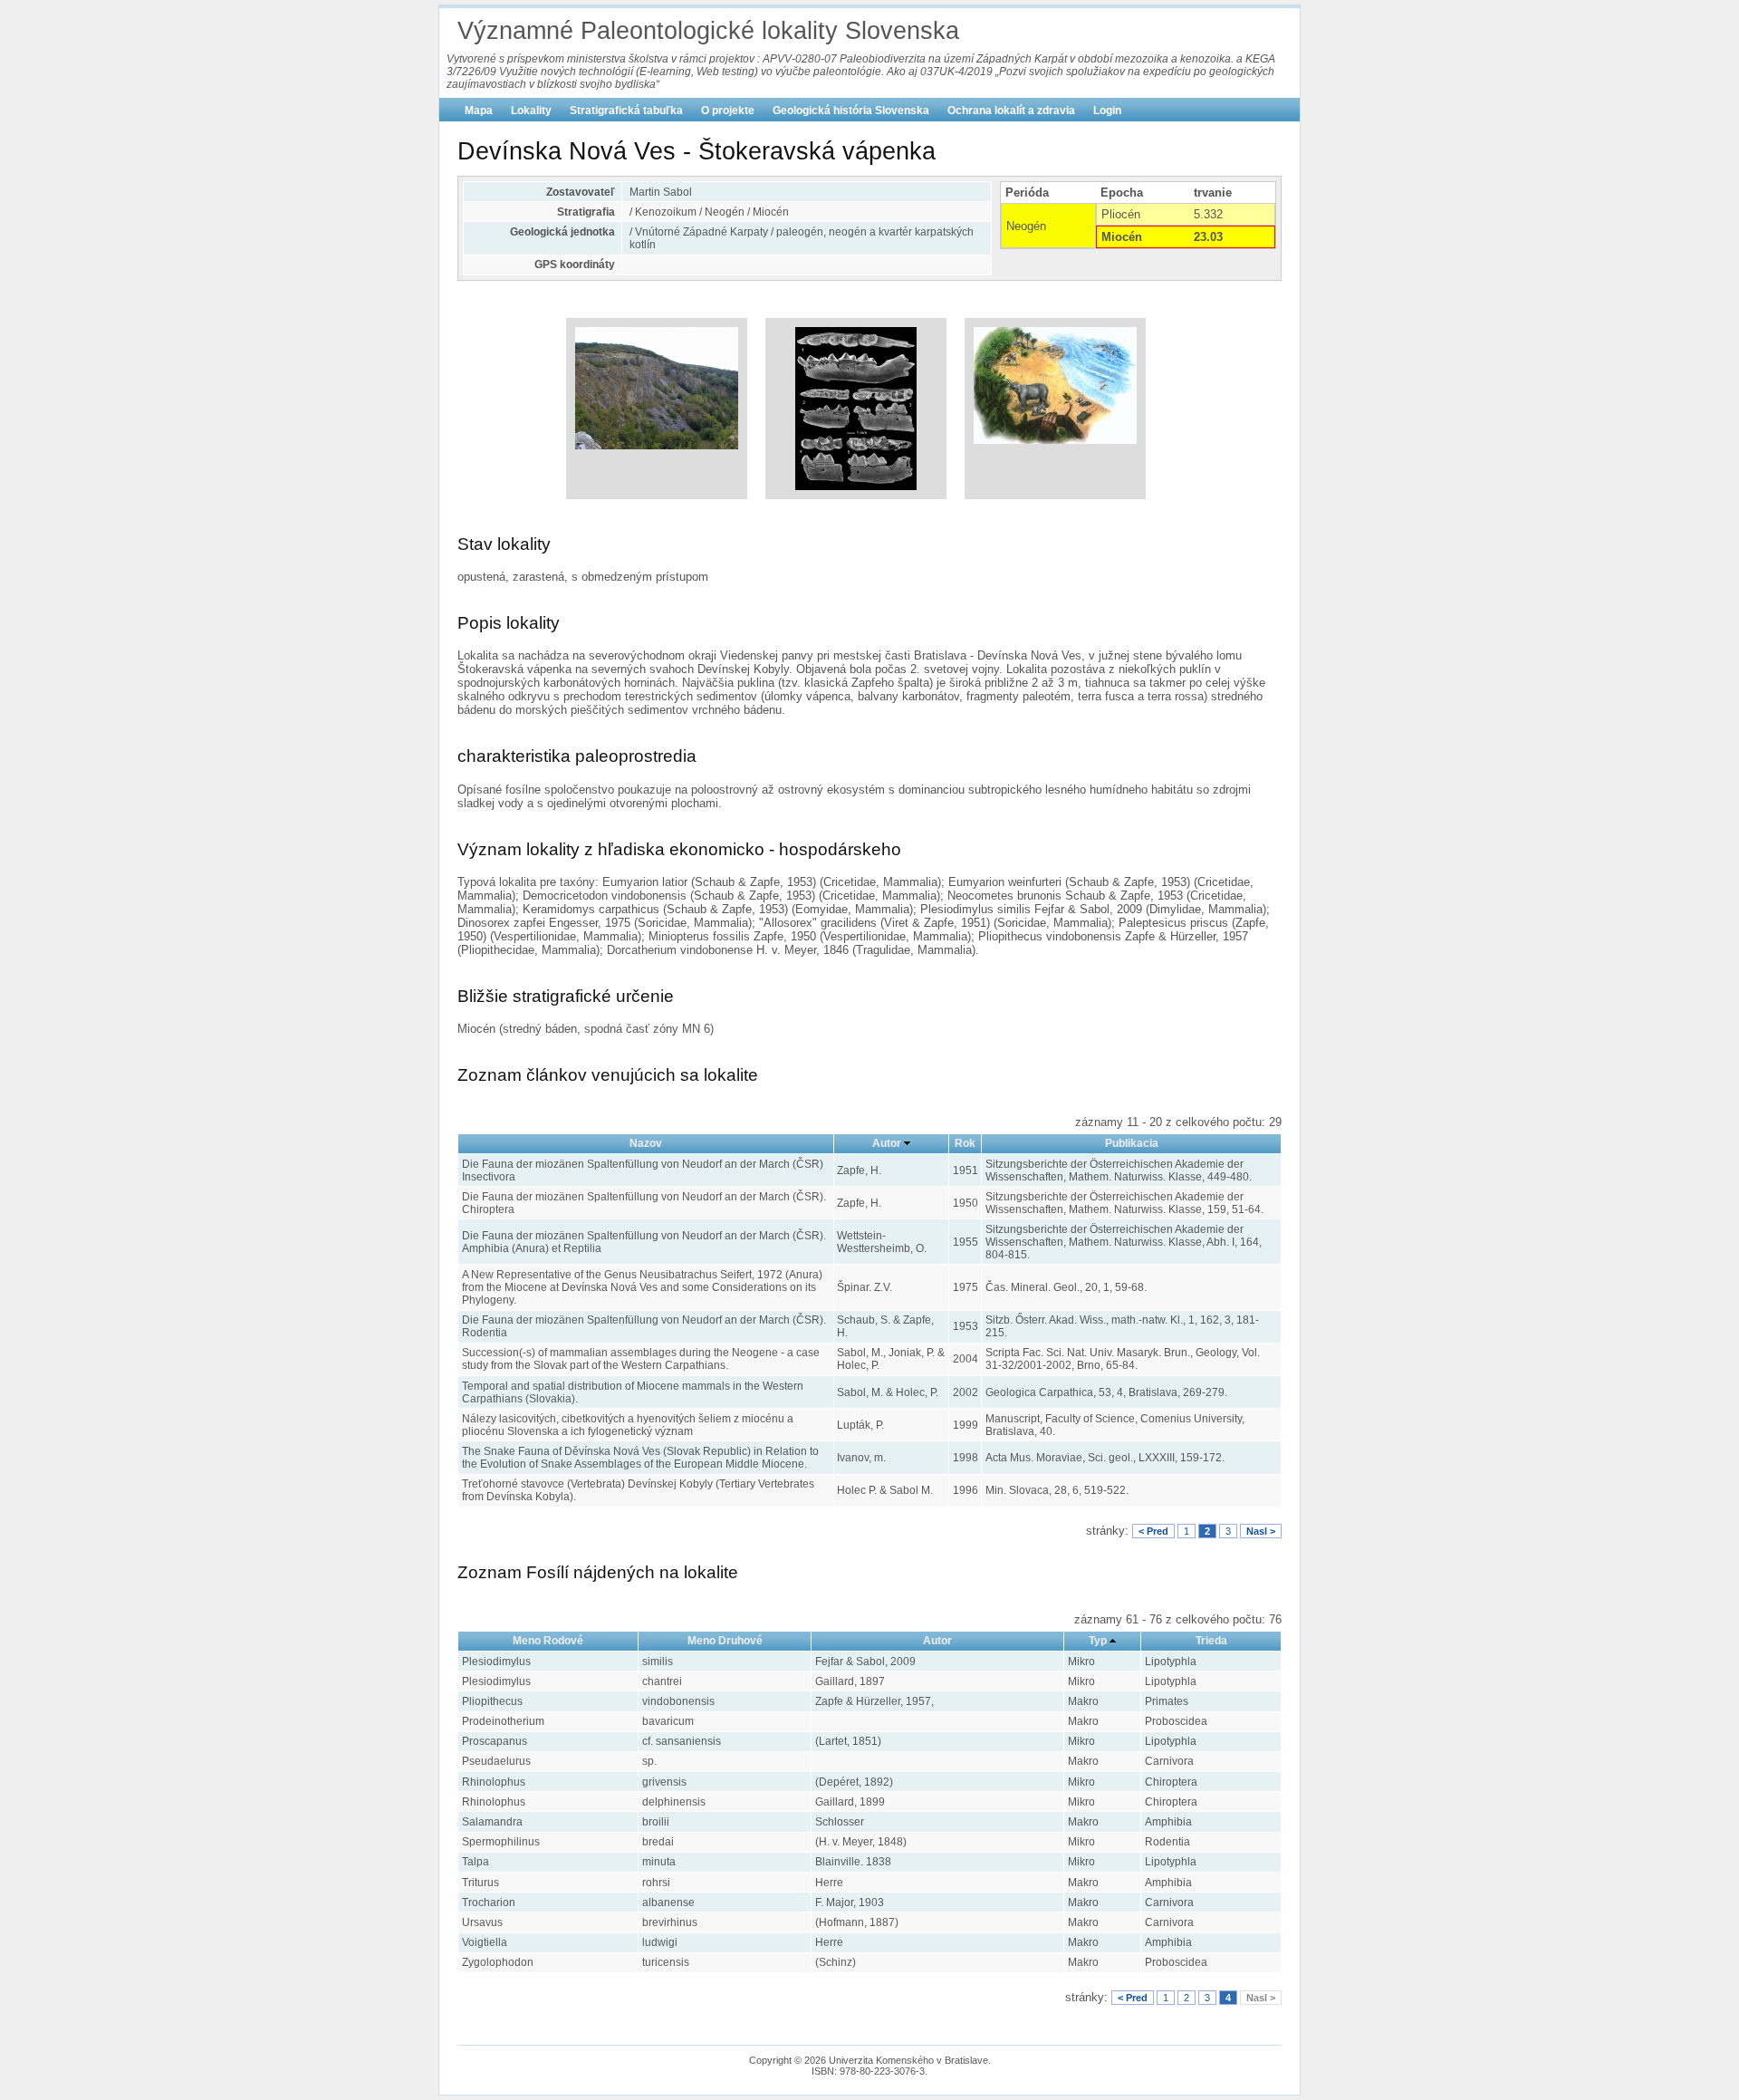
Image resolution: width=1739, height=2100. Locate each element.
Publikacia (1132, 1143)
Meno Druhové (725, 1641)
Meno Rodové (548, 1641)
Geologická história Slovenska (851, 111)
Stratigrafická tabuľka (626, 111)
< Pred (1153, 1531)
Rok (965, 1143)
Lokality (531, 111)
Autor (887, 1143)
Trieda (1211, 1641)
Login (1107, 111)
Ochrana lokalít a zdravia (1011, 111)
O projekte (728, 111)
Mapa (479, 111)
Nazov (646, 1143)
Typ (1098, 1641)
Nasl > (1261, 1531)
